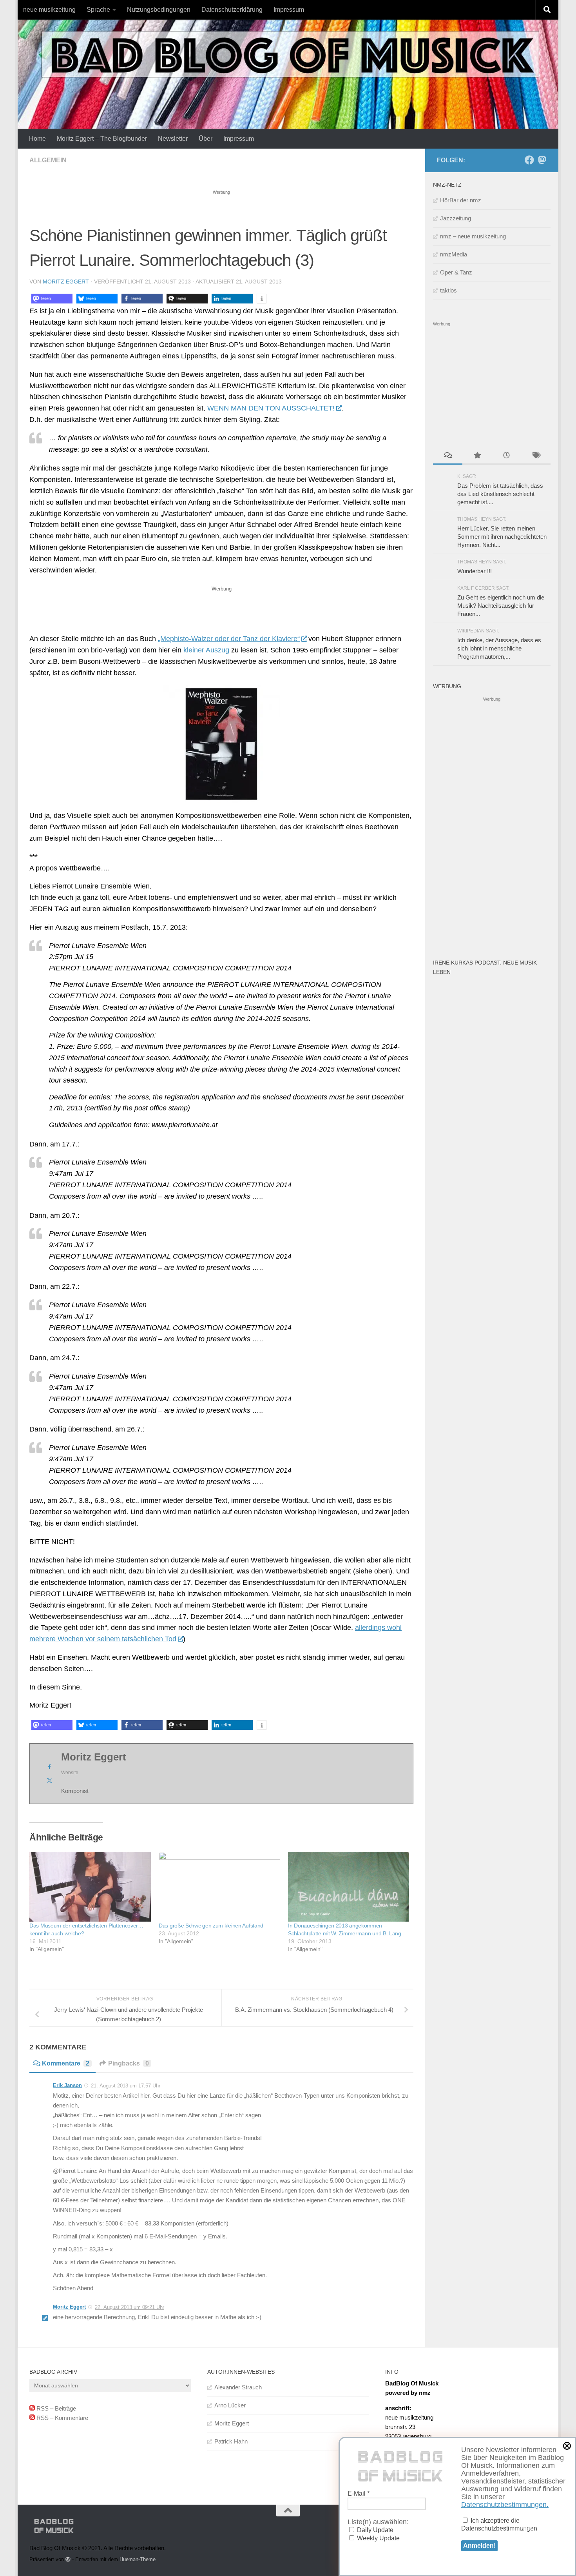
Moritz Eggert (66, 282)
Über (206, 139)
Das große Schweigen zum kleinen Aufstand (211, 1926)
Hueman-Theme (138, 2559)
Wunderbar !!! (475, 571)
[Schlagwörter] (536, 456)
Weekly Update (378, 2538)
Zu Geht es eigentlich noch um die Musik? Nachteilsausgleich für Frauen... (501, 606)
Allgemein (48, 160)
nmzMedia (454, 254)
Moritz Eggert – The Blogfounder (102, 139)
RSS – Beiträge (55, 2408)
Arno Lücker (230, 2405)
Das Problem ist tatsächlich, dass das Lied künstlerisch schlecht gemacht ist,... (500, 494)
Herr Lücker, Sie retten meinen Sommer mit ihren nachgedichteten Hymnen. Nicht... (502, 537)
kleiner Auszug (206, 650)
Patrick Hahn (231, 2441)
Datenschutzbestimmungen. (505, 2505)
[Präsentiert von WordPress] (68, 2559)
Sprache (98, 10)
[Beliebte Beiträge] (477, 456)
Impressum (289, 10)
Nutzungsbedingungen (159, 10)
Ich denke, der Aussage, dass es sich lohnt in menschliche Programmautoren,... (499, 648)
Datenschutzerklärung (232, 10)
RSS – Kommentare (62, 2418)
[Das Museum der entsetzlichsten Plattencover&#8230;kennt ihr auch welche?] (90, 1887)
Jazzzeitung (456, 218)
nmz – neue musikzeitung (473, 236)
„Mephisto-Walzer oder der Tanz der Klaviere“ (229, 639)
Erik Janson (67, 2085)
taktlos (448, 290)
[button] (52, 299)
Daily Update (374, 2530)
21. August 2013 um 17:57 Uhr (126, 2086)
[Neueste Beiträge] (506, 456)
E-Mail (359, 2493)
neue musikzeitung (49, 10)
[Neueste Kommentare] (448, 456)
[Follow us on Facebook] (529, 160)
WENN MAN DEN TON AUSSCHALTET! (271, 408)
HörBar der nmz (461, 200)
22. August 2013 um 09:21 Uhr (130, 2307)
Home (37, 139)
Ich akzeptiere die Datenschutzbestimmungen (499, 2524)
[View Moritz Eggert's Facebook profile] (49, 1767)
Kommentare (66, 2063)
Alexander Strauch (238, 2387)
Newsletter (173, 139)
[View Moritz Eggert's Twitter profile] (49, 1780)
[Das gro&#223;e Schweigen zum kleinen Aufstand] (219, 1887)
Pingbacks (129, 2063)
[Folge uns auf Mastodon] (542, 160)
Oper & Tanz (456, 272)
